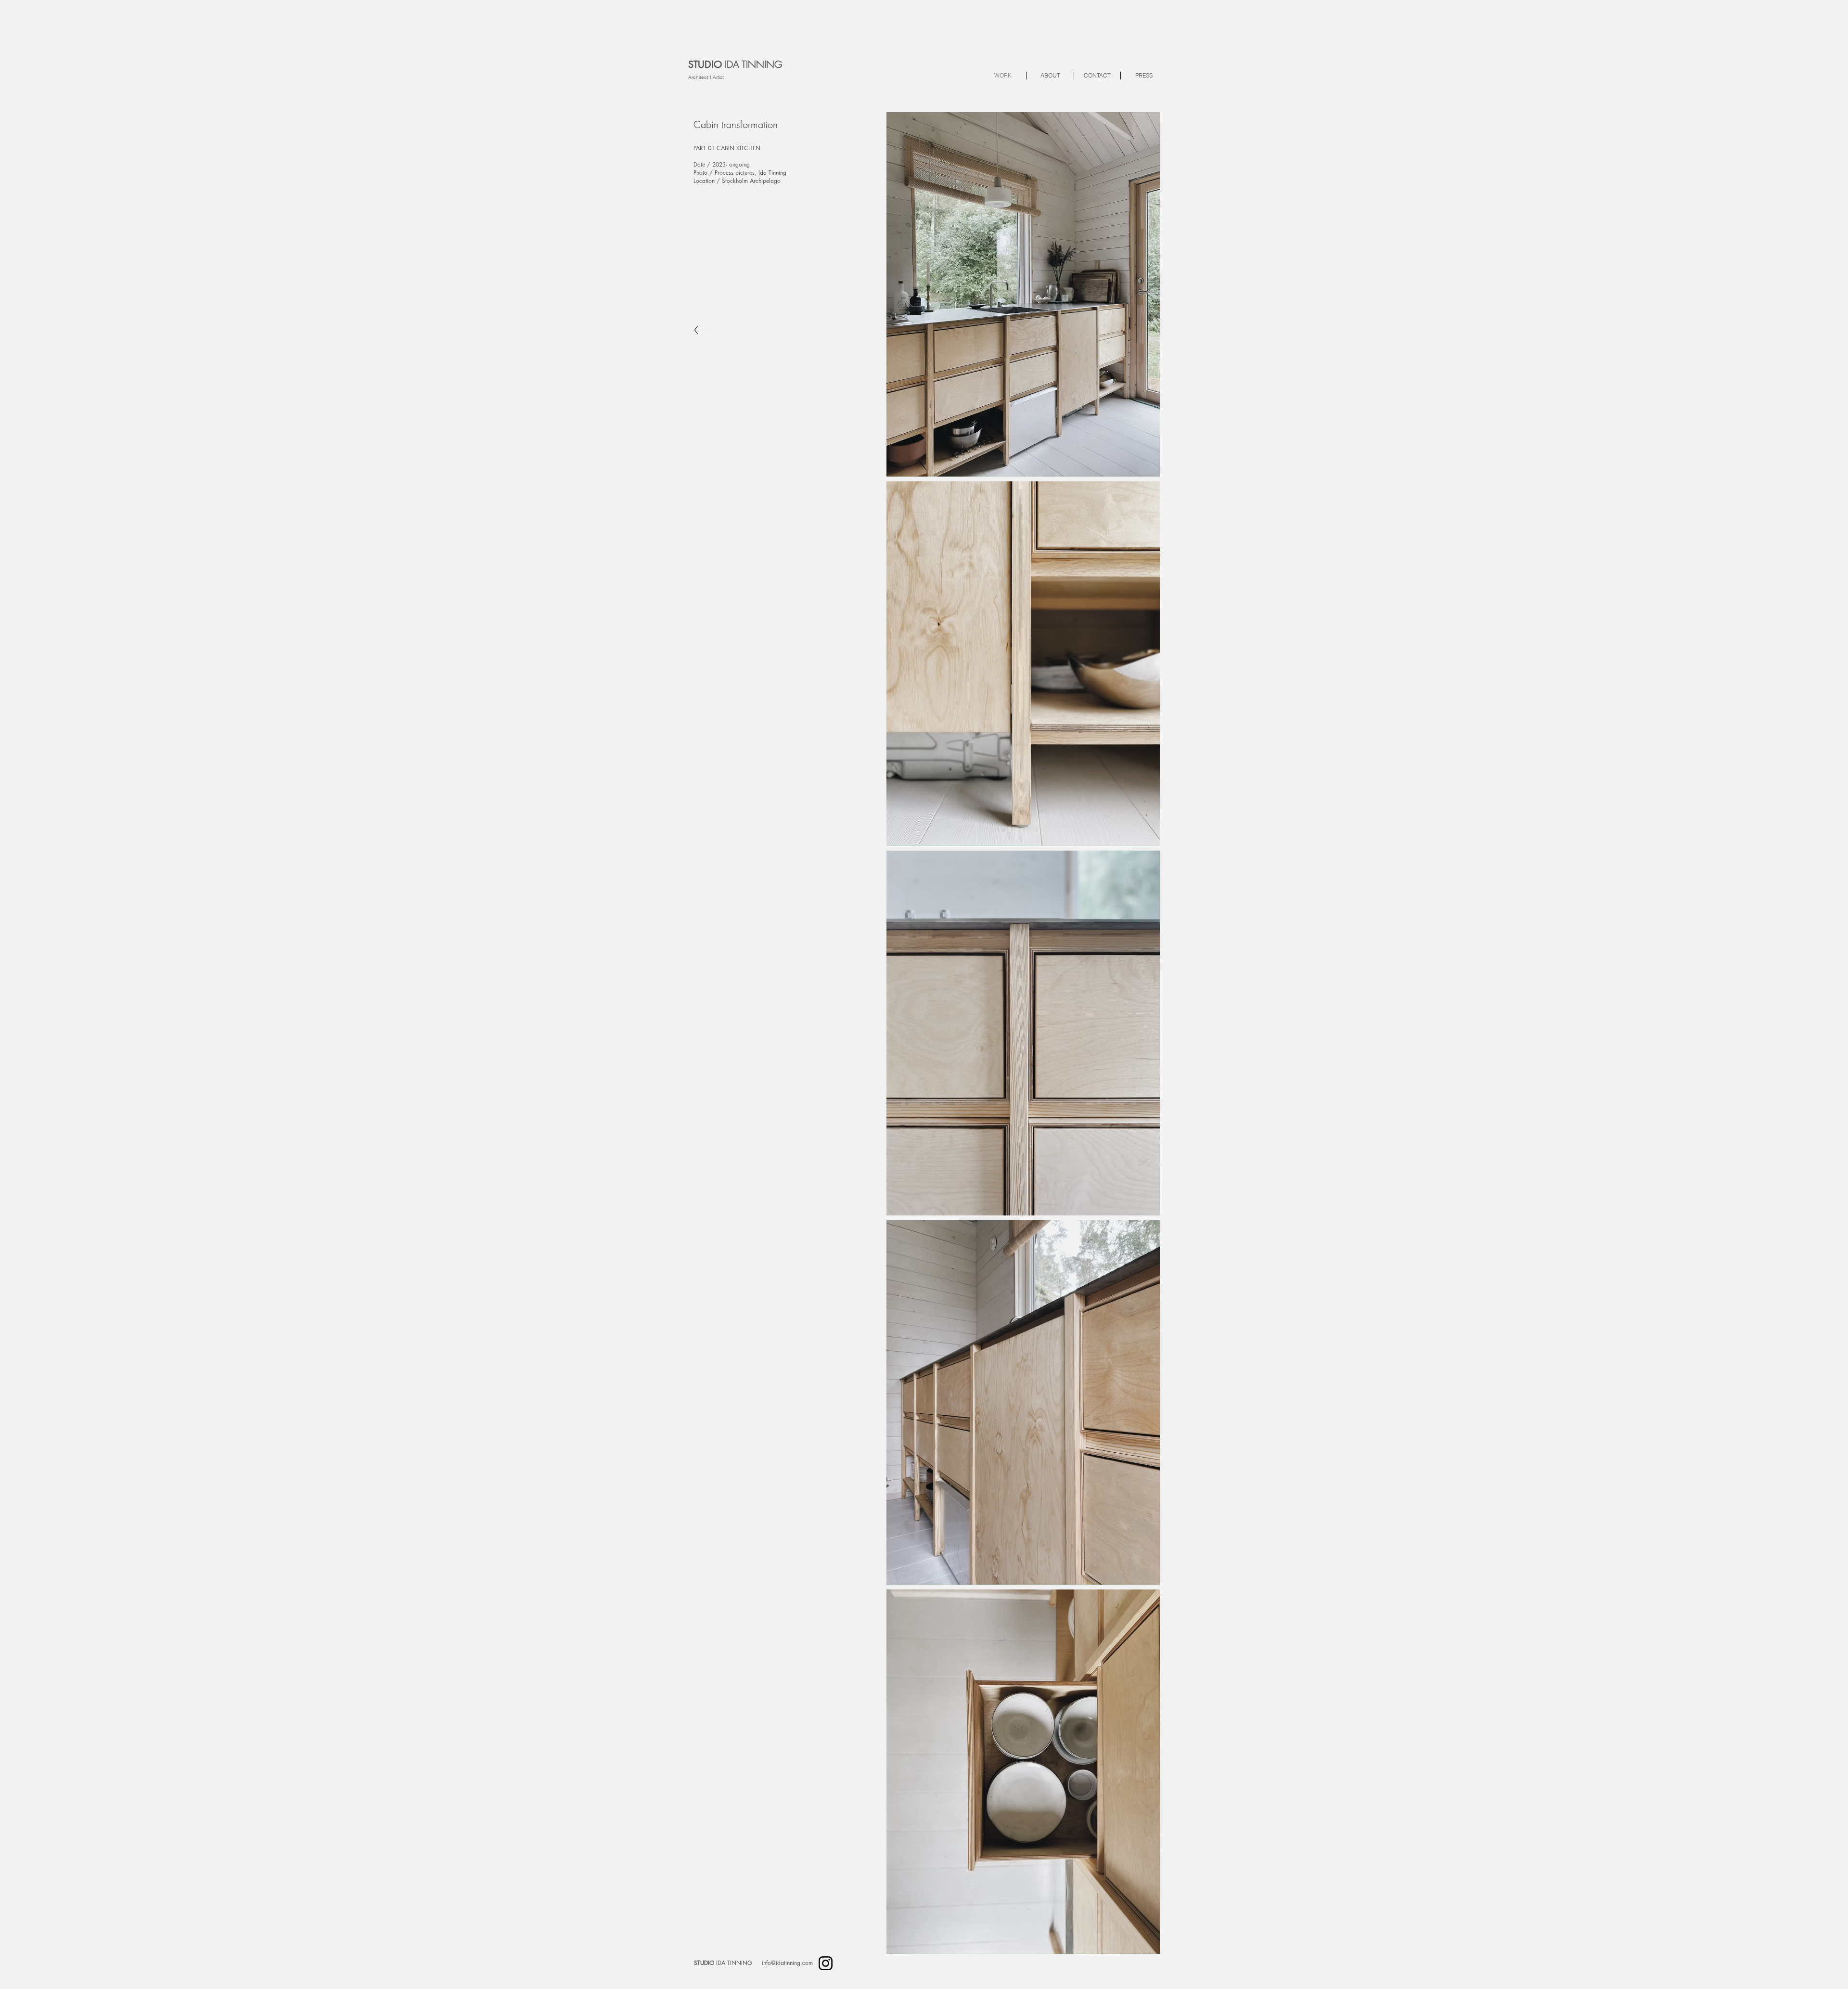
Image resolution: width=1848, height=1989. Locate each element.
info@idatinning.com (787, 1963)
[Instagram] (826, 1963)
